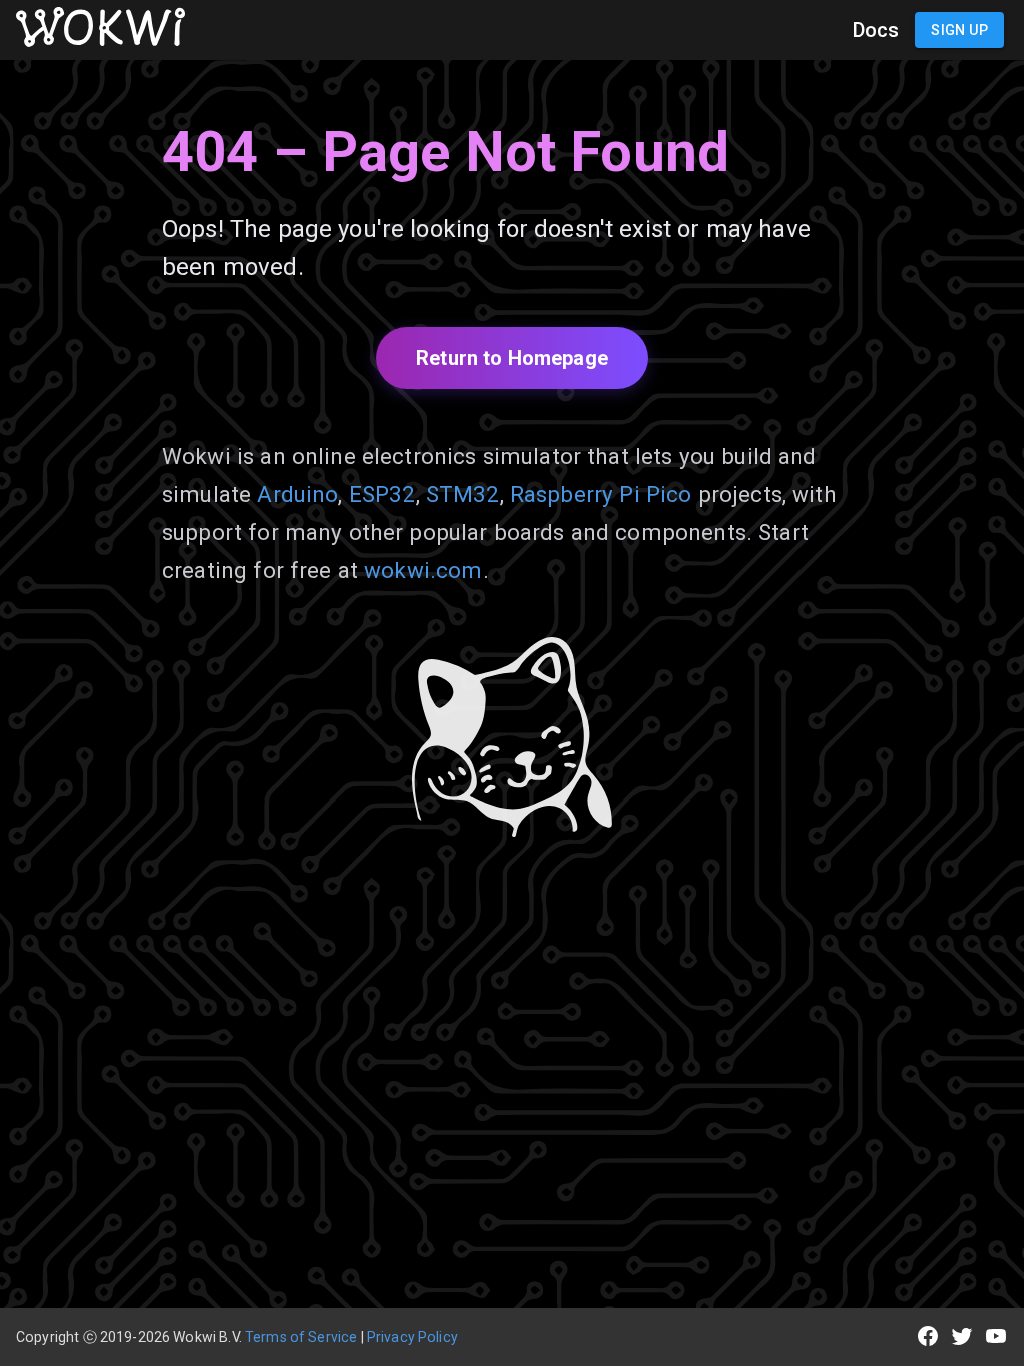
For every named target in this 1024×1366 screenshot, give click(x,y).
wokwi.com (423, 570)
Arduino (297, 494)
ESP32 (382, 494)
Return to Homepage (512, 358)
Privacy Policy (412, 1337)
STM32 (463, 494)
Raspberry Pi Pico (601, 494)
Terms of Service (301, 1337)
